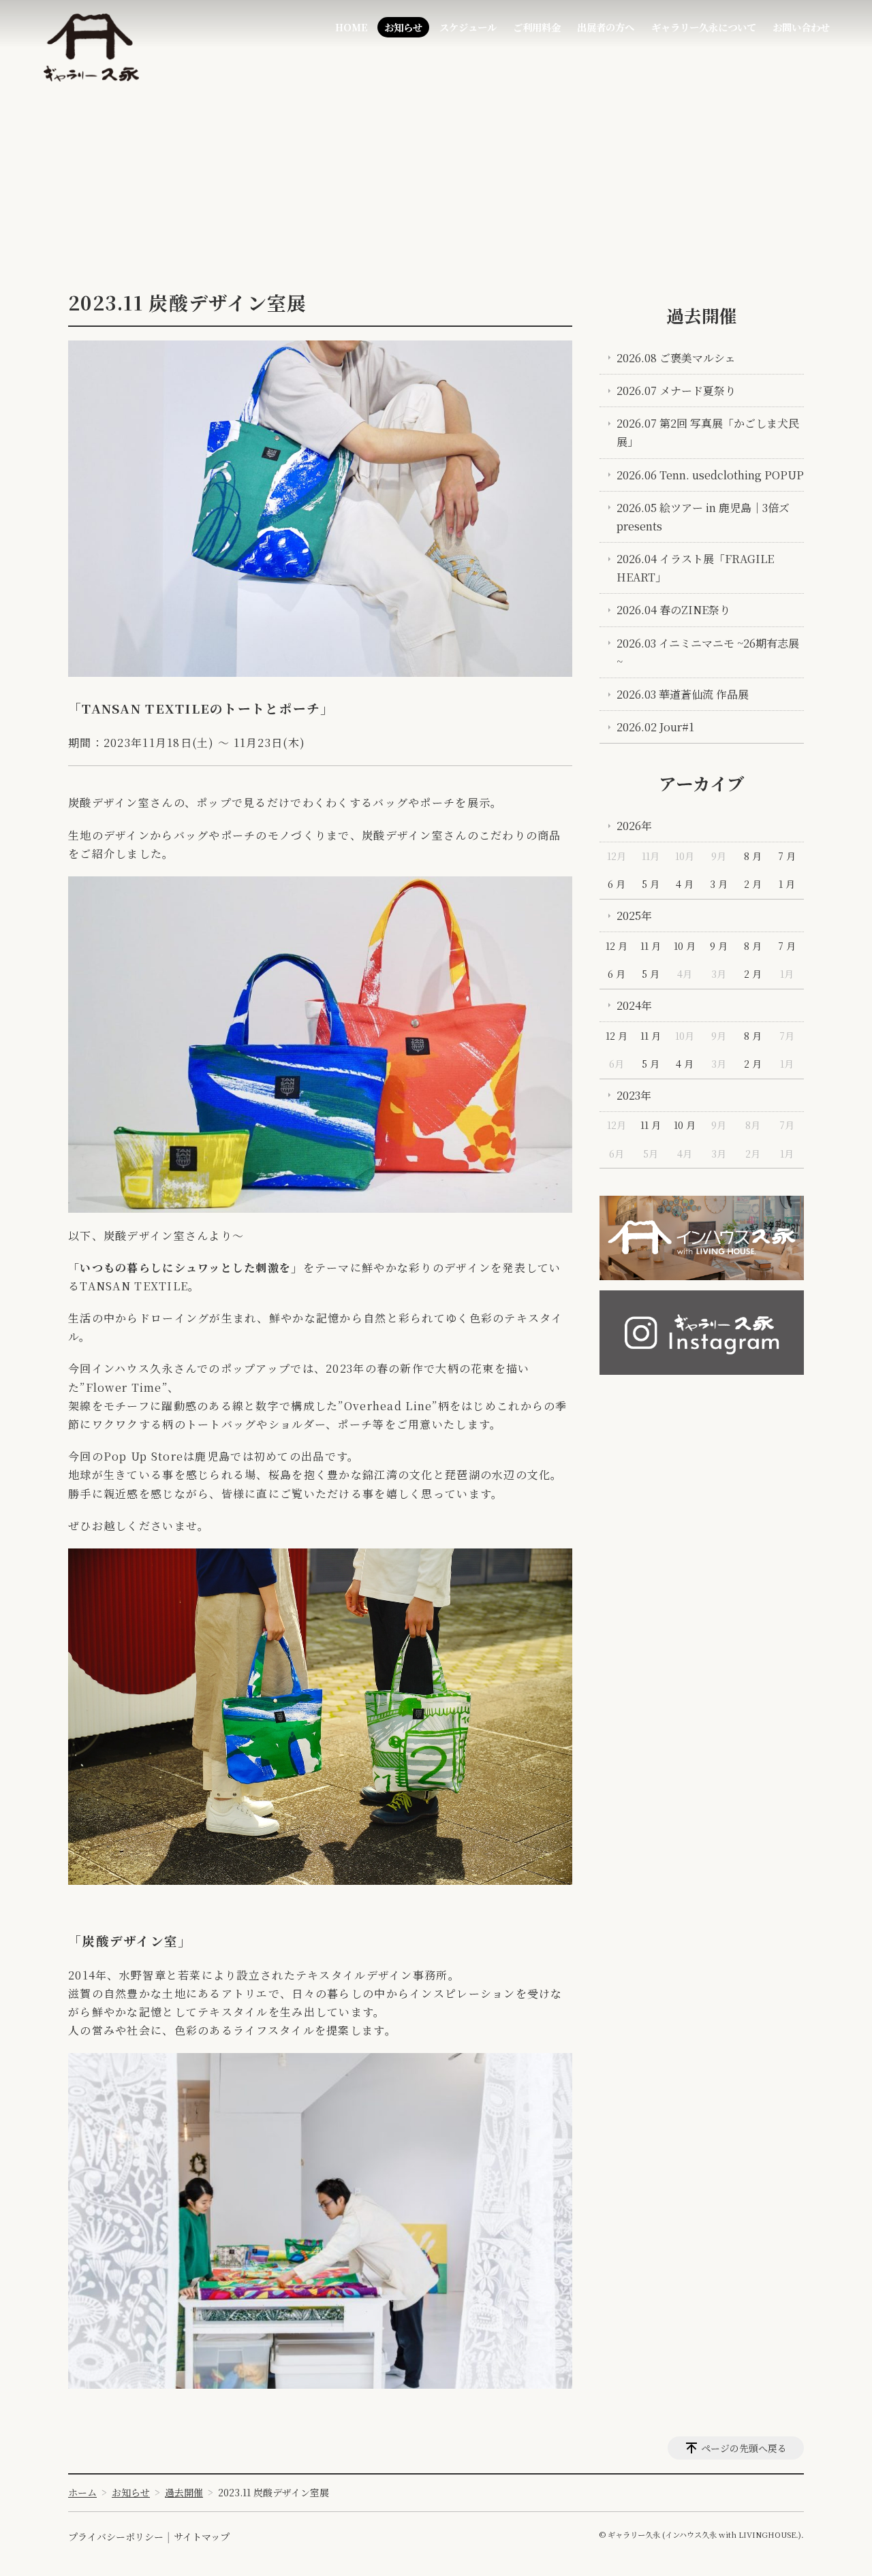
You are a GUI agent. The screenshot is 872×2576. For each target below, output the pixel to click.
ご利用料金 (537, 27)
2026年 (634, 826)
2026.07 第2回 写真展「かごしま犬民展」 (708, 432)
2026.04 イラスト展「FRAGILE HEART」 (695, 568)
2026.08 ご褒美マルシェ (676, 358)
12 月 (617, 946)
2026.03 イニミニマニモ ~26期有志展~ (708, 652)
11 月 (651, 946)
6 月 (617, 884)
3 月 (719, 884)
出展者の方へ (606, 27)
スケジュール (468, 27)
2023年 (634, 1095)
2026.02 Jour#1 (655, 727)
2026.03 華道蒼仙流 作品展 (683, 694)
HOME (352, 27)
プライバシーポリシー (116, 2537)
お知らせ (403, 27)
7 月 (787, 856)
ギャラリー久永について (704, 27)
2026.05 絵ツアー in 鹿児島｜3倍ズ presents (703, 517)
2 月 (753, 884)
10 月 (685, 946)
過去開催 (702, 315)
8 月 (753, 856)
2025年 (634, 916)
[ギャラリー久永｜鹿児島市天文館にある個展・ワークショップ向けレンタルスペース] (91, 48)
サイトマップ (202, 2537)
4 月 (685, 884)
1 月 (787, 884)
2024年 (634, 1005)
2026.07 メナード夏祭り (676, 391)
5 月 (651, 884)
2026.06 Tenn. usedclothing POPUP (710, 475)
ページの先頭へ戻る (744, 2448)
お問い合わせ (801, 27)
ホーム (82, 2492)
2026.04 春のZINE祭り (673, 610)
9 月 (719, 946)
